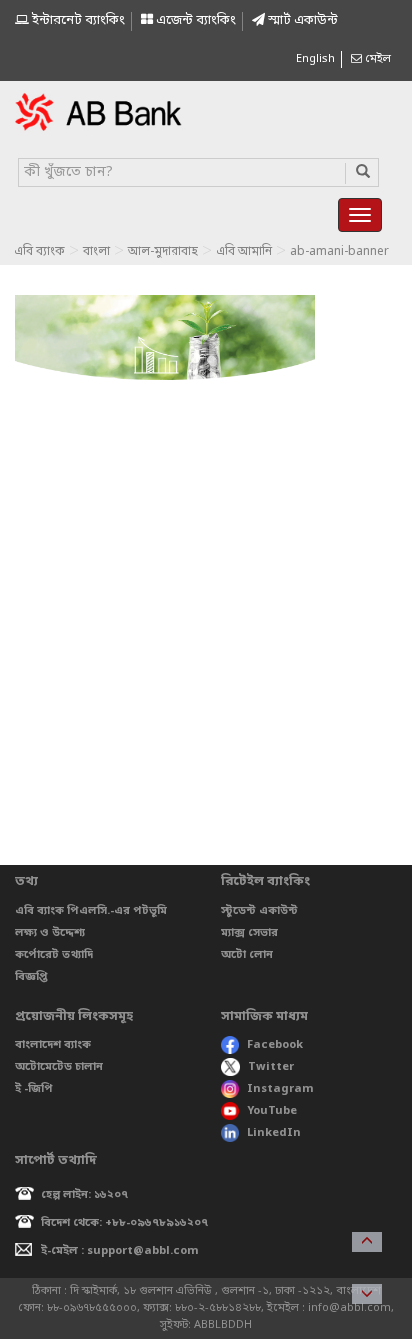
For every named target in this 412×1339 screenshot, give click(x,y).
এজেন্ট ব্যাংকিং (194, 20)
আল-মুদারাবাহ (163, 252)
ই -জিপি (34, 1089)
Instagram (280, 1089)
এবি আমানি (244, 252)
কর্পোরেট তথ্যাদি (54, 955)
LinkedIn (274, 1133)
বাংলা (96, 252)
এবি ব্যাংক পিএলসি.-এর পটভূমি (91, 911)
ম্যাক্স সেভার (249, 933)
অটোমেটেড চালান (59, 1067)
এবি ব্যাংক (39, 252)
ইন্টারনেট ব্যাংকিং (77, 20)
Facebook (275, 1045)
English (315, 59)
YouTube (272, 1111)
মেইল (376, 59)
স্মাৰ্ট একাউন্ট (301, 20)
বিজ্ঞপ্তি (31, 977)
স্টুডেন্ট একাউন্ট (259, 911)
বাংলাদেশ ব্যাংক (53, 1045)
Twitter (271, 1067)
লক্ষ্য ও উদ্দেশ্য (50, 933)
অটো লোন (247, 955)
